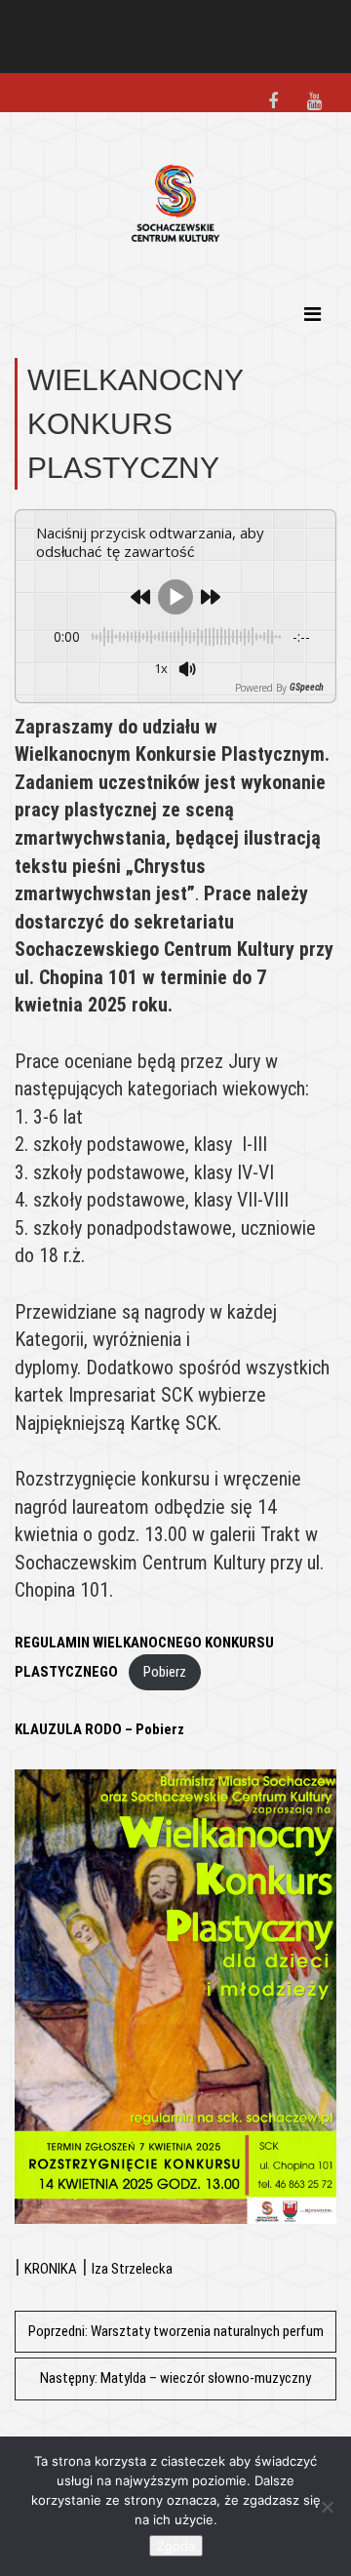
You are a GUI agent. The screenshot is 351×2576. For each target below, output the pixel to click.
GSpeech (307, 688)
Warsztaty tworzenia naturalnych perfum (176, 2331)
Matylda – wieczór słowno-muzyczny (175, 2378)
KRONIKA (51, 2269)
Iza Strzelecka (132, 2269)
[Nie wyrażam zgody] (327, 2507)
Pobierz (165, 1672)
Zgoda (176, 2546)
